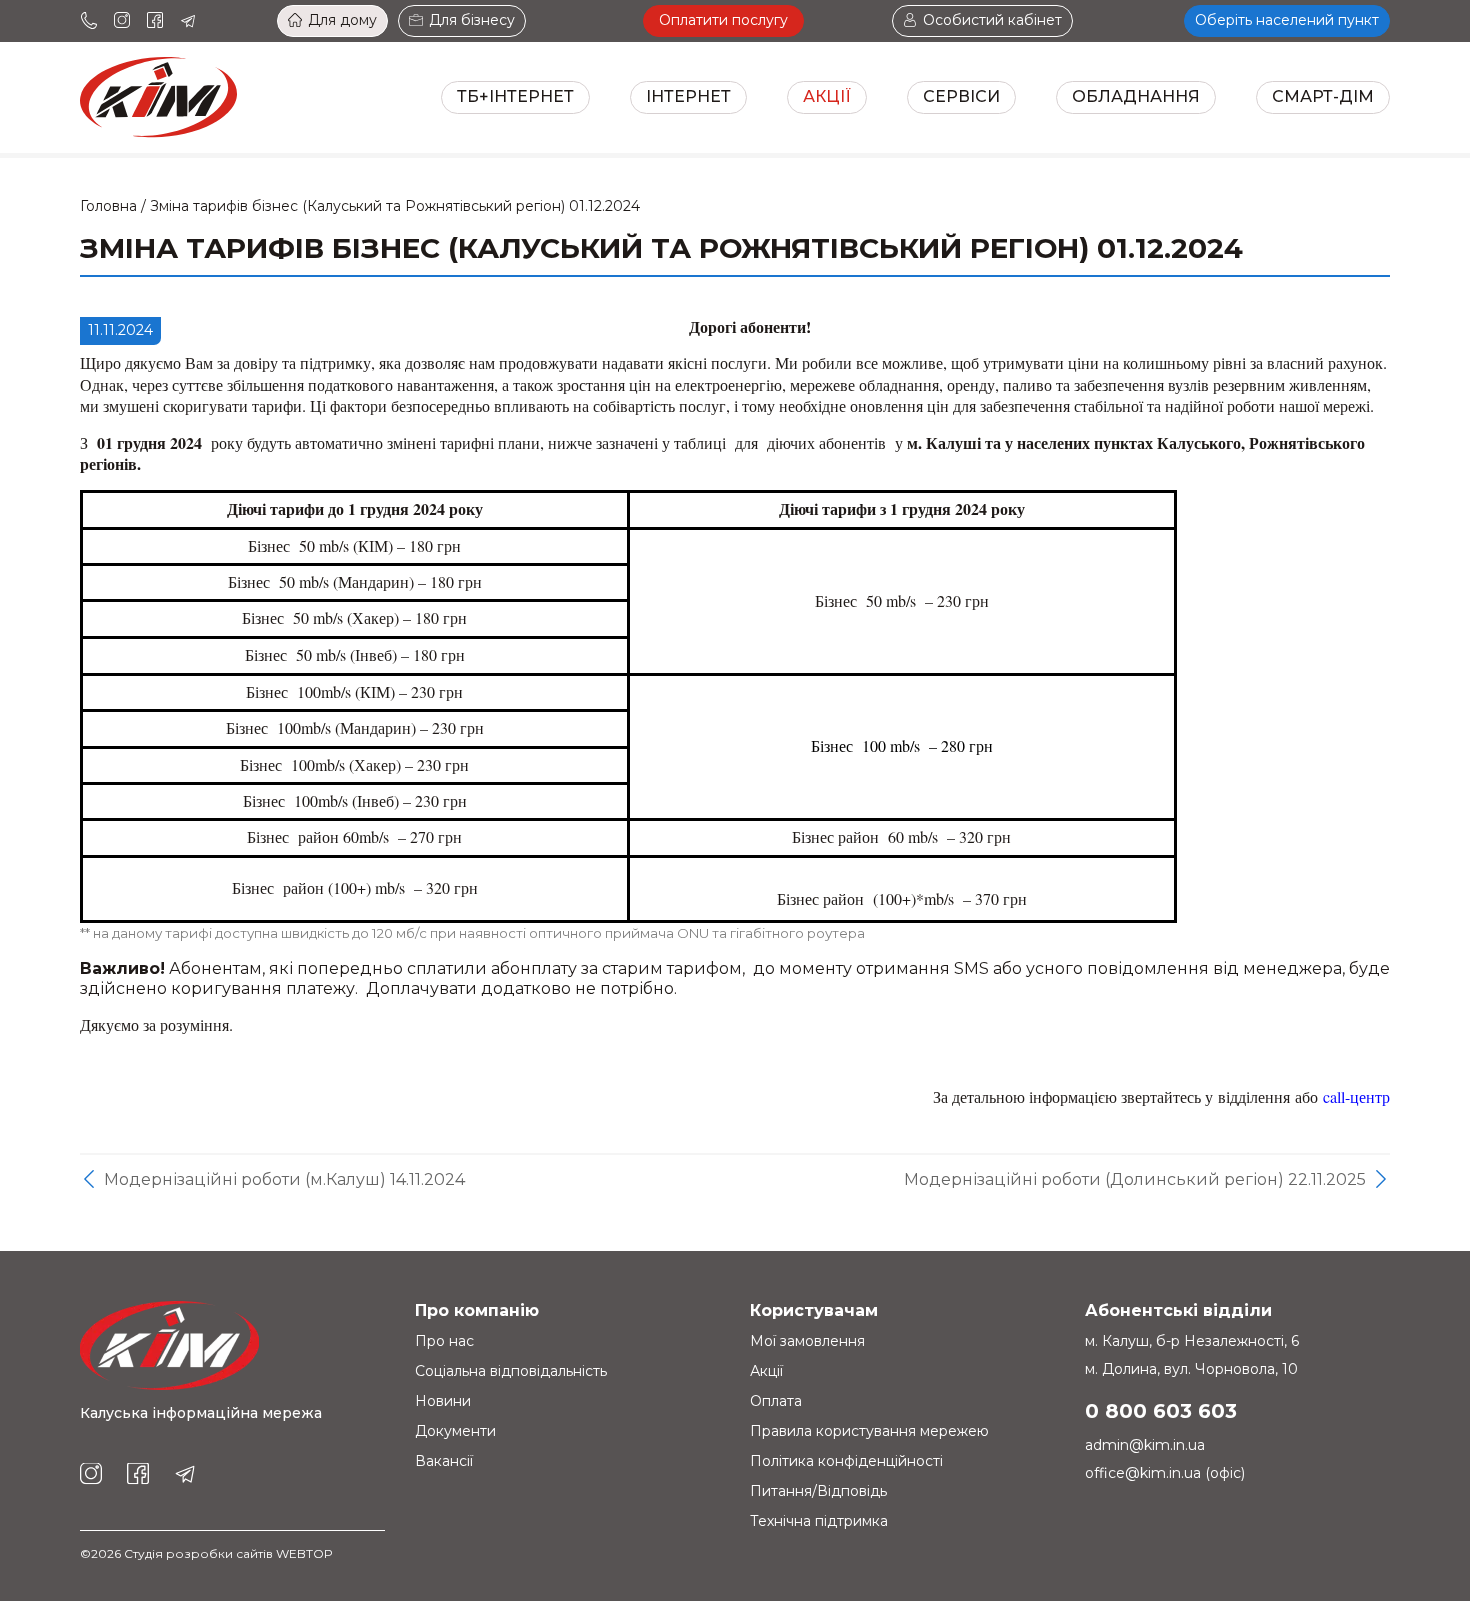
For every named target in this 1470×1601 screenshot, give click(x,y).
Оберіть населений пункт (1287, 20)
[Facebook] (155, 21)
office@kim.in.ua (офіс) (1165, 1473)
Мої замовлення (807, 1341)
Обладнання (1136, 96)
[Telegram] (188, 21)
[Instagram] (122, 21)
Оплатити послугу (723, 20)
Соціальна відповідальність (511, 1371)
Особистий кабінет (992, 20)
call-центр (1356, 1096)
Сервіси (961, 96)
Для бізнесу (472, 20)
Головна (108, 206)
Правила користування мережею (869, 1431)
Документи (455, 1431)
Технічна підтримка (819, 1521)
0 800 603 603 (1161, 1411)
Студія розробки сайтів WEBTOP (228, 1553)
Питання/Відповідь (818, 1491)
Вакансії (444, 1461)
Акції (827, 96)
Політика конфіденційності (846, 1461)
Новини (443, 1401)
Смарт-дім (1323, 96)
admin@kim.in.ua (1145, 1445)
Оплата (776, 1401)
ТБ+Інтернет (515, 96)
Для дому (342, 20)
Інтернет (688, 96)
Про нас (444, 1341)
